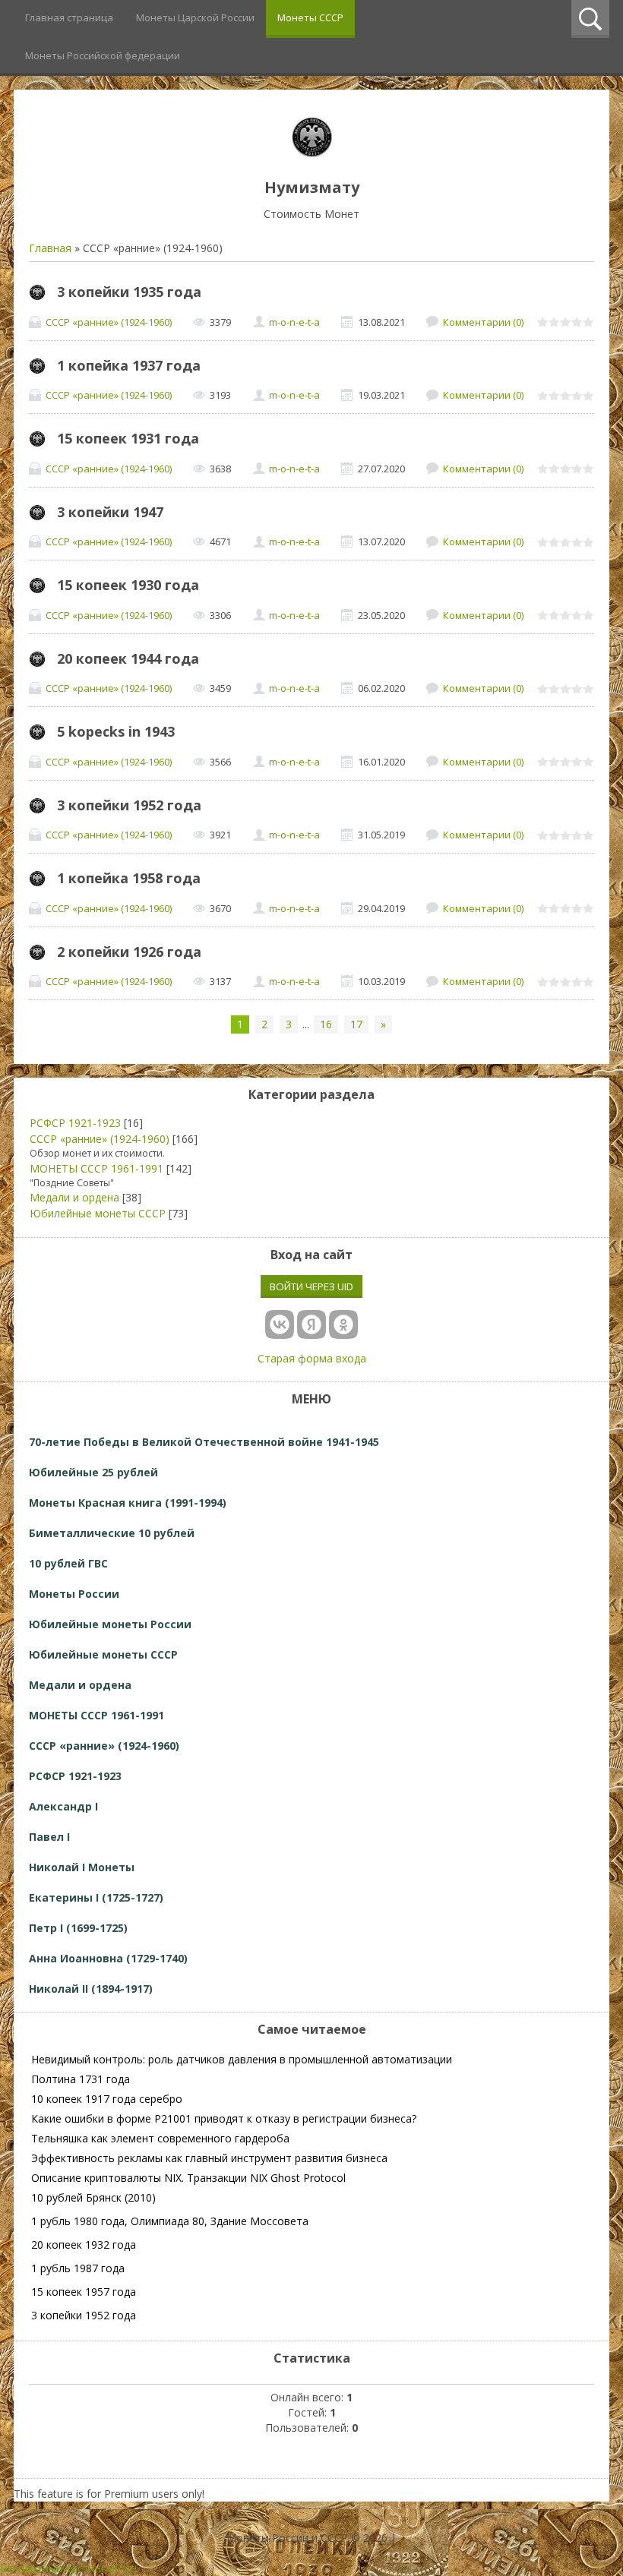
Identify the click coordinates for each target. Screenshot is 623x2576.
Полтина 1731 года (81, 2079)
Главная (50, 248)
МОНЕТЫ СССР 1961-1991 (96, 1168)
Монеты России (74, 1594)
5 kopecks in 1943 (116, 731)
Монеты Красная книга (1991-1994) (128, 1503)
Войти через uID (311, 1286)
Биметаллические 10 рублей (112, 1533)
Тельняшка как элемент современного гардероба (160, 2138)
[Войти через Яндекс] (311, 1324)
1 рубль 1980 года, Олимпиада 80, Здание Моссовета (170, 2221)
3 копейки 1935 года (129, 292)
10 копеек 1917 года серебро (107, 2099)
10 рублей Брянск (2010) (93, 2197)
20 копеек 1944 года (128, 658)
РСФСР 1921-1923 (75, 1123)
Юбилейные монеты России (110, 1624)
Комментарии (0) (483, 322)
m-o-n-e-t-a (294, 322)
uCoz (121, 2568)
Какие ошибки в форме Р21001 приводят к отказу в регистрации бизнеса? (224, 2118)
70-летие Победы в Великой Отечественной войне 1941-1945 (204, 1442)
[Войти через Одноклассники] (343, 1324)
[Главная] (311, 153)
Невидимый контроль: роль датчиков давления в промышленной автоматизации (242, 2059)
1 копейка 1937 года (129, 365)
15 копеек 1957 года (84, 2292)
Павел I (49, 1837)
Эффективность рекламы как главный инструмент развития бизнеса (209, 2158)
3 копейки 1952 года (129, 805)
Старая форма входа (312, 1358)
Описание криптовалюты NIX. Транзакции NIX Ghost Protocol (188, 2178)
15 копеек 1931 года (128, 438)
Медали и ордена (74, 1197)
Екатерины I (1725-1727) (96, 1897)
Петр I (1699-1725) (78, 1928)
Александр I (63, 1806)
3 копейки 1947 (110, 512)
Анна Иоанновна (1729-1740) (108, 1958)
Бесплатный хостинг (53, 2568)
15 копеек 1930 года (128, 585)
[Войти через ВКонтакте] (280, 1324)
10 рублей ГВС (68, 1563)
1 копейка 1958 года (129, 878)
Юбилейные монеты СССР (98, 1213)
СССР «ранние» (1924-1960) (109, 322)
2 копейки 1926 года (129, 952)
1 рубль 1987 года (78, 2268)
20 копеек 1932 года (84, 2245)
